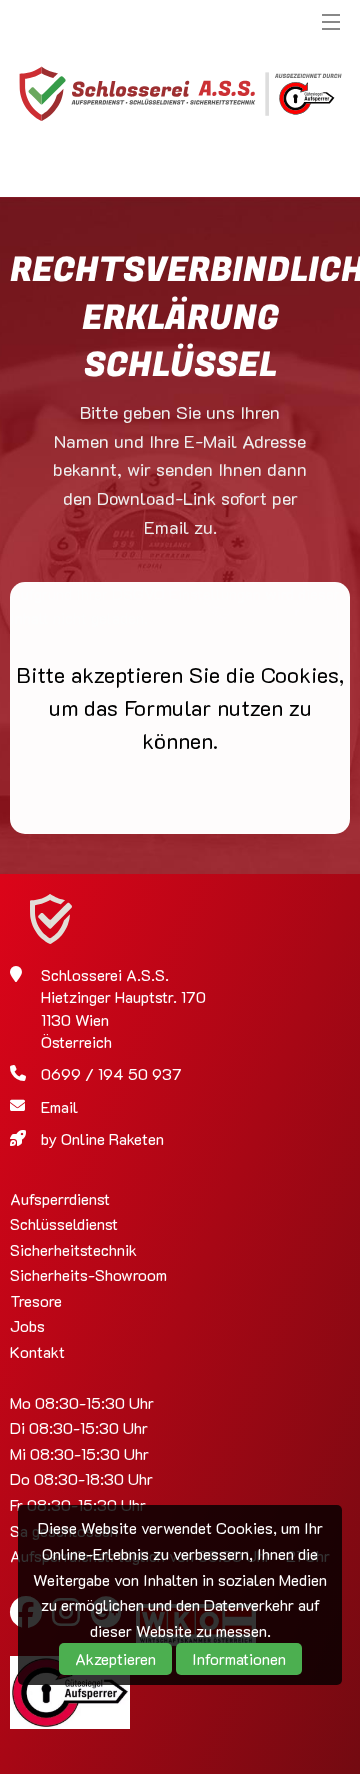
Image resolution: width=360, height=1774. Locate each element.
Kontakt (37, 1351)
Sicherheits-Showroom (88, 1274)
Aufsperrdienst (60, 1198)
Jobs (27, 1325)
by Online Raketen (102, 1138)
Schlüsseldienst (64, 1223)
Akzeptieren (115, 1658)
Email (59, 1106)
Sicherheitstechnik (73, 1249)
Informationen (239, 1658)
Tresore (36, 1300)
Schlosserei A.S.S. (180, 95)
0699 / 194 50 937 (111, 1073)
